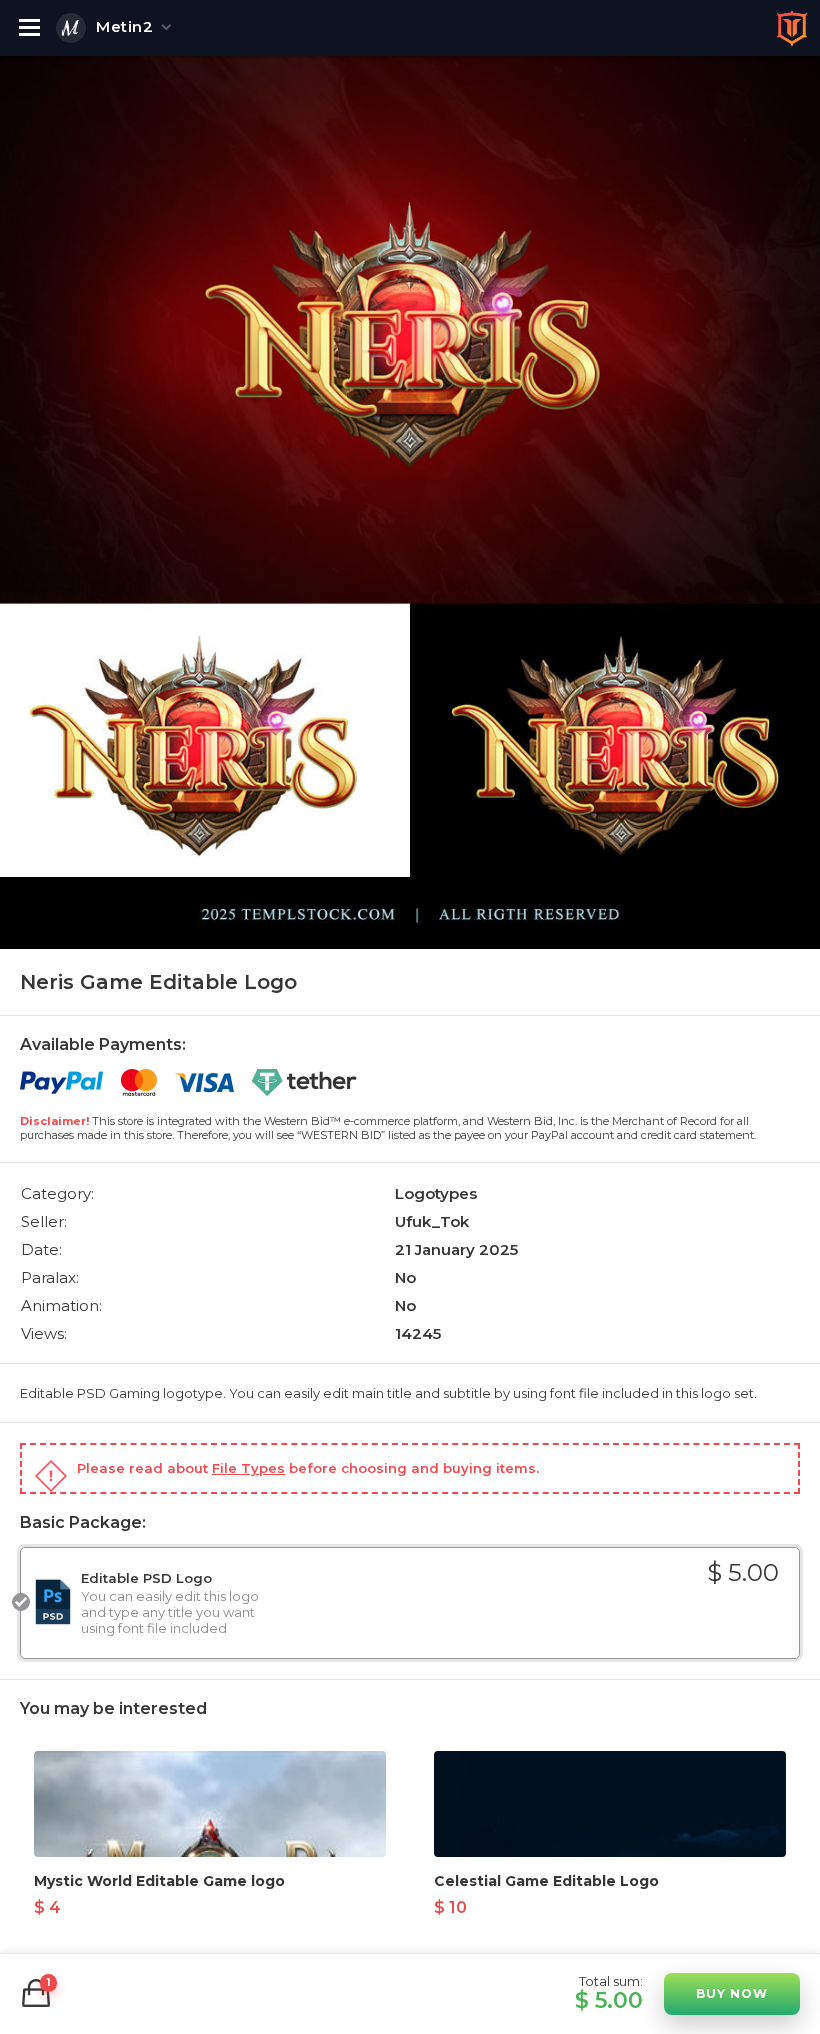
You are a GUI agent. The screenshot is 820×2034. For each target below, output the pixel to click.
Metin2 (124, 26)
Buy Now (732, 1993)
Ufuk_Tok (432, 1221)
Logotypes (436, 1193)
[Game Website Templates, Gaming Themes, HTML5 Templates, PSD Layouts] (792, 28)
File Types (248, 1468)
